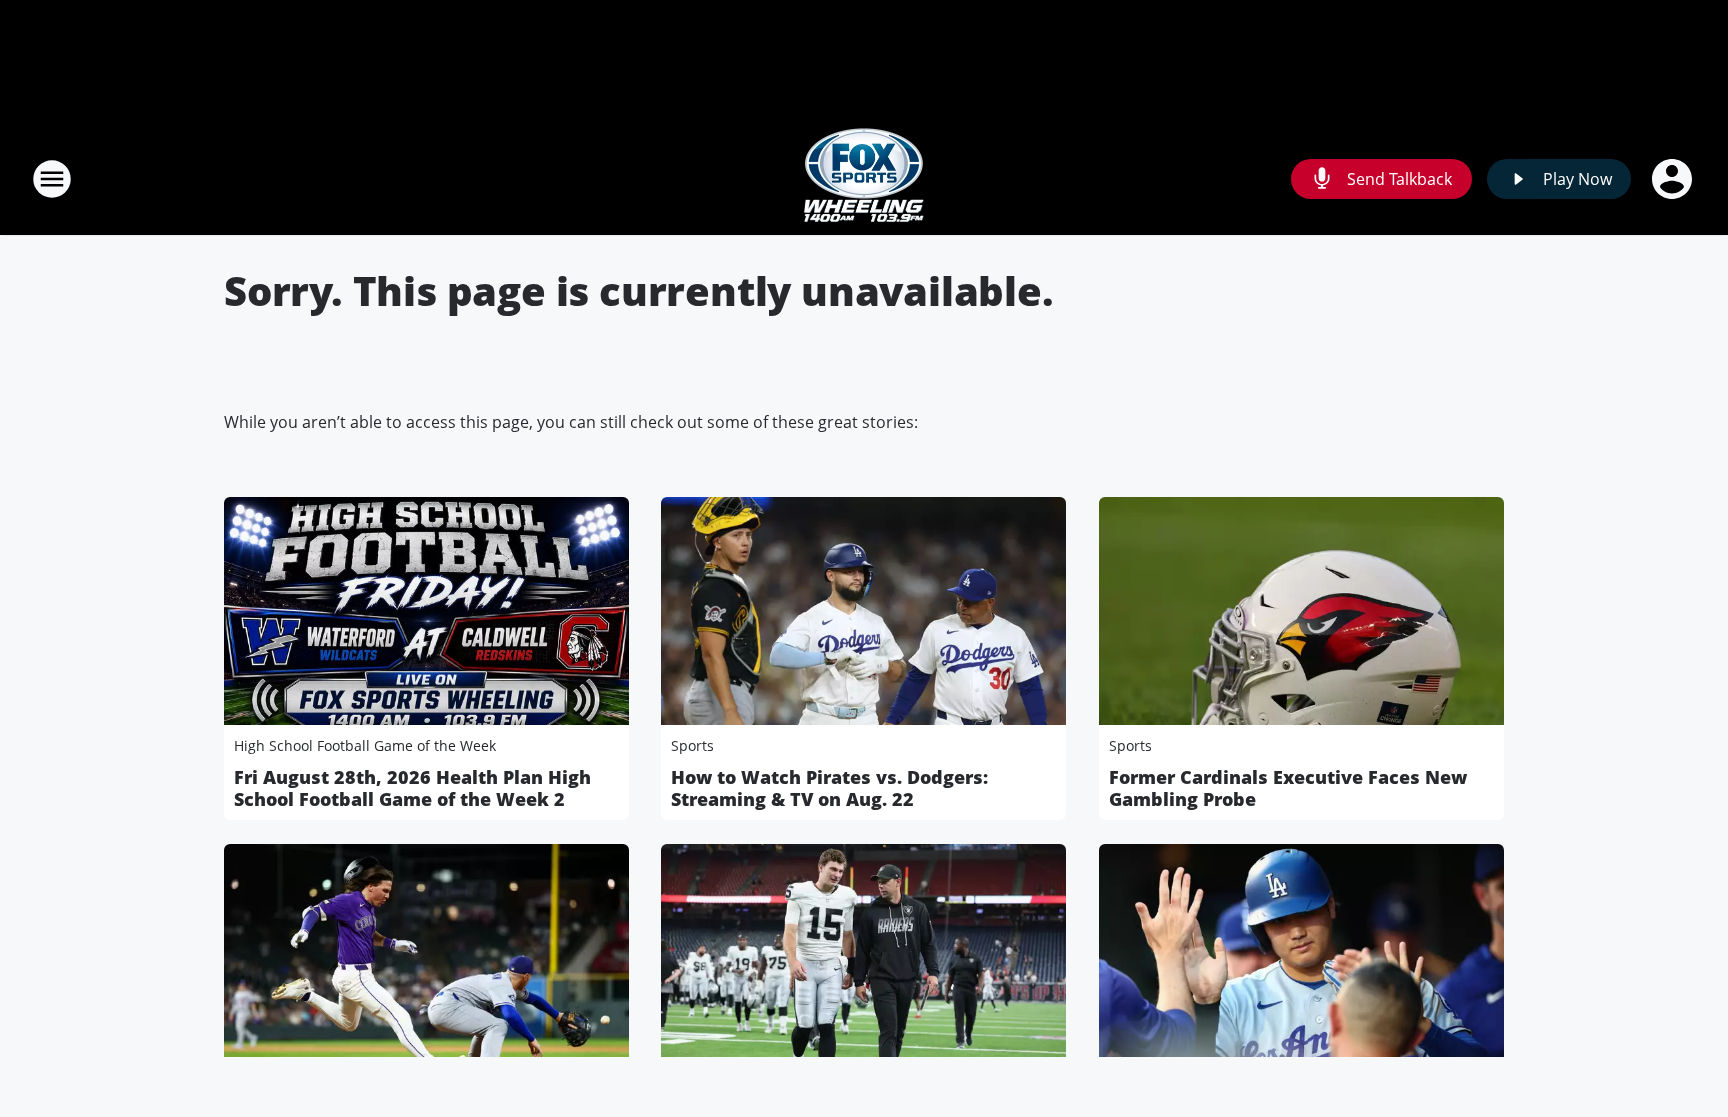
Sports (692, 745)
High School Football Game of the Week (365, 745)
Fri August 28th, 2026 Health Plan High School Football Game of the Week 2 (412, 788)
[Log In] (1674, 179)
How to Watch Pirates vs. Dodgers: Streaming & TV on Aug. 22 (829, 788)
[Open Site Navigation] (52, 179)
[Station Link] (864, 178)
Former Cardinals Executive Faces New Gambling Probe (1288, 788)
